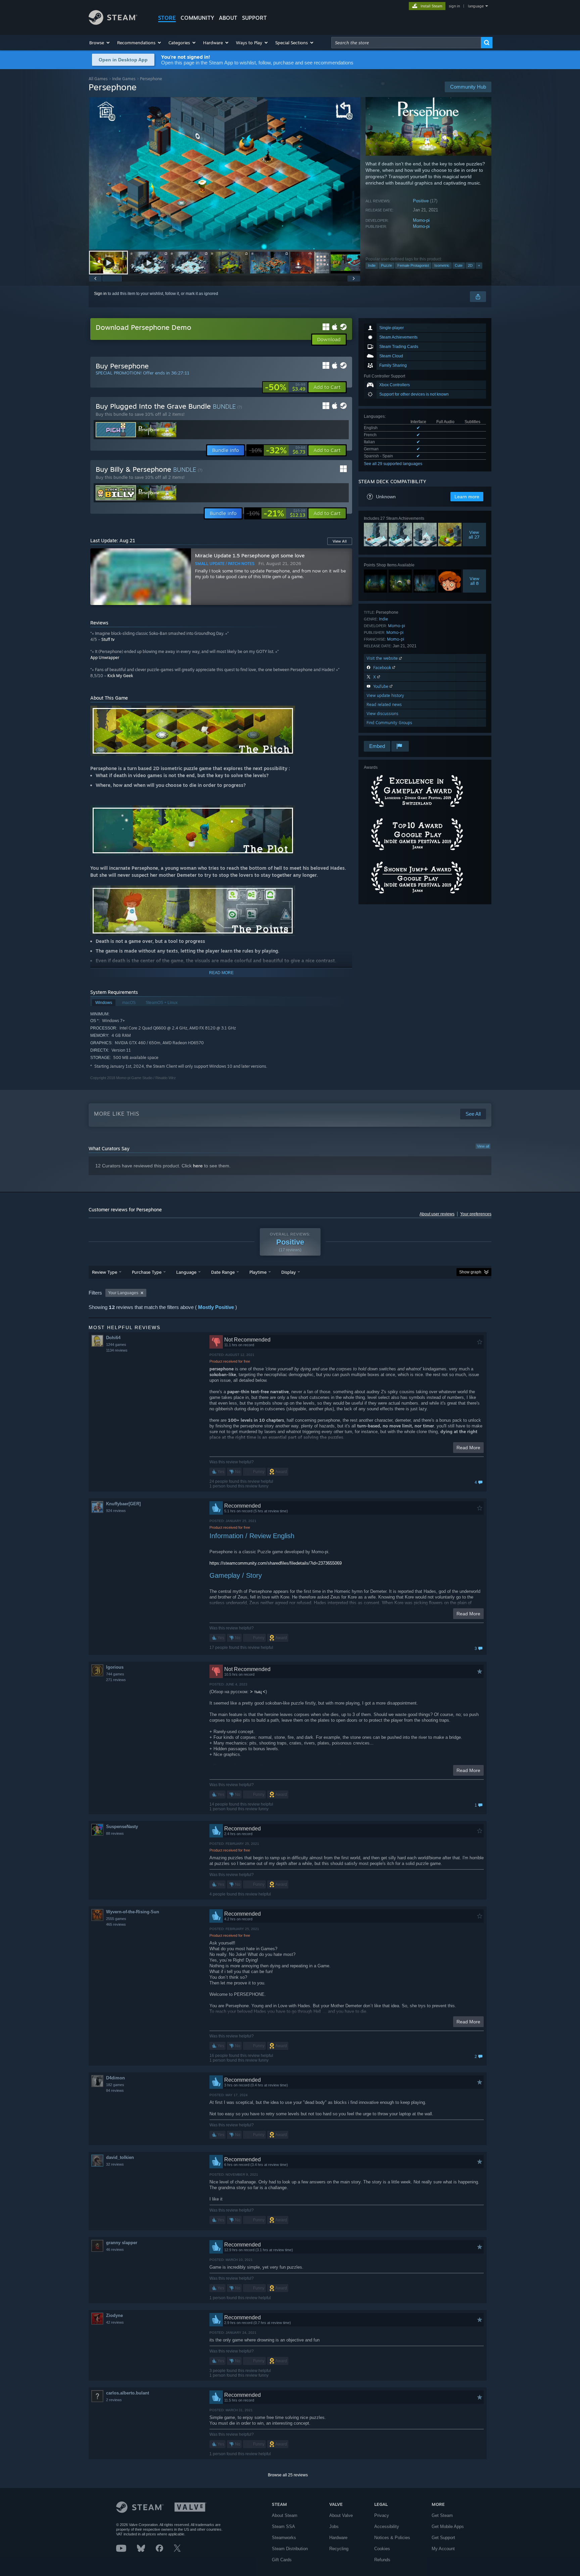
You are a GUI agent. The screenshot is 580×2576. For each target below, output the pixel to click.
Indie (372, 265)
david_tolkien (120, 2157)
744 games (115, 1674)
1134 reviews (117, 1350)
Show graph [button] (470, 1272)
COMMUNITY (197, 18)
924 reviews (116, 1511)
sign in (454, 6)
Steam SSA (283, 2527)
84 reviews (115, 2090)
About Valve (341, 2515)
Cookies (382, 2549)
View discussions (382, 714)
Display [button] (288, 1272)
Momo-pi (421, 220)
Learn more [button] (467, 497)
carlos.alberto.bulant (128, 2393)
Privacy (382, 2515)
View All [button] (340, 541)
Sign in (100, 294)
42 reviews (115, 2322)
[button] (100, 43)
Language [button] (186, 1272)
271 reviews (116, 1680)
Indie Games (124, 79)
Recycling (339, 2549)
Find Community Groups (389, 723)
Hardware (338, 2538)
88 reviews (115, 1833)
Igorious (115, 1667)
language (476, 6)
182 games (115, 2085)
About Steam (285, 2515)
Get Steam (442, 2515)
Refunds (382, 2560)
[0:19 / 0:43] (225, 173)
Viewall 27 (474, 535)
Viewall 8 (474, 581)
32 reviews (115, 2164)
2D (470, 265)
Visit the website (383, 658)
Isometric (442, 265)
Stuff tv (108, 639)
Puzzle (386, 265)
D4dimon (115, 2078)
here (198, 1166)
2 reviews (114, 2400)
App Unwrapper (105, 658)
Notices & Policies (392, 2538)
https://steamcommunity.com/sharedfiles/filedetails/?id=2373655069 (276, 1563)
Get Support (443, 2538)
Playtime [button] (258, 1272)
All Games (98, 79)
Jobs (334, 2527)
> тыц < (258, 1692)
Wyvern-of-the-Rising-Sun (133, 1912)
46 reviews (115, 2250)
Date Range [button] (223, 1272)
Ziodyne (114, 2315)
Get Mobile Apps (448, 2527)
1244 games (116, 1345)
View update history (385, 695)
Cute (459, 265)
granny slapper (122, 2243)
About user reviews (437, 1214)
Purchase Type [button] (147, 1272)
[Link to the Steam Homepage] (113, 23)
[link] (285, 387)
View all (483, 1146)
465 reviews (116, 1924)
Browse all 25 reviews (288, 2475)
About (228, 18)
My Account (443, 2549)
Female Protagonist (413, 265)
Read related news (384, 704)
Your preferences (476, 1214)
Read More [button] (468, 1448)
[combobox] (406, 43)
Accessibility (387, 2527)
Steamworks (284, 2538)
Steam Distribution (290, 2549)
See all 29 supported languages (393, 464)
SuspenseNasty (122, 1827)
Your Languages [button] (123, 1293)
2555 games (116, 1919)
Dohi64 (113, 1338)
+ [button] (479, 265)
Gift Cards (282, 2560)
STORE (167, 18)
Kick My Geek (120, 676)
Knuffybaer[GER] (123, 1504)
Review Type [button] (105, 1272)
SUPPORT (254, 18)
